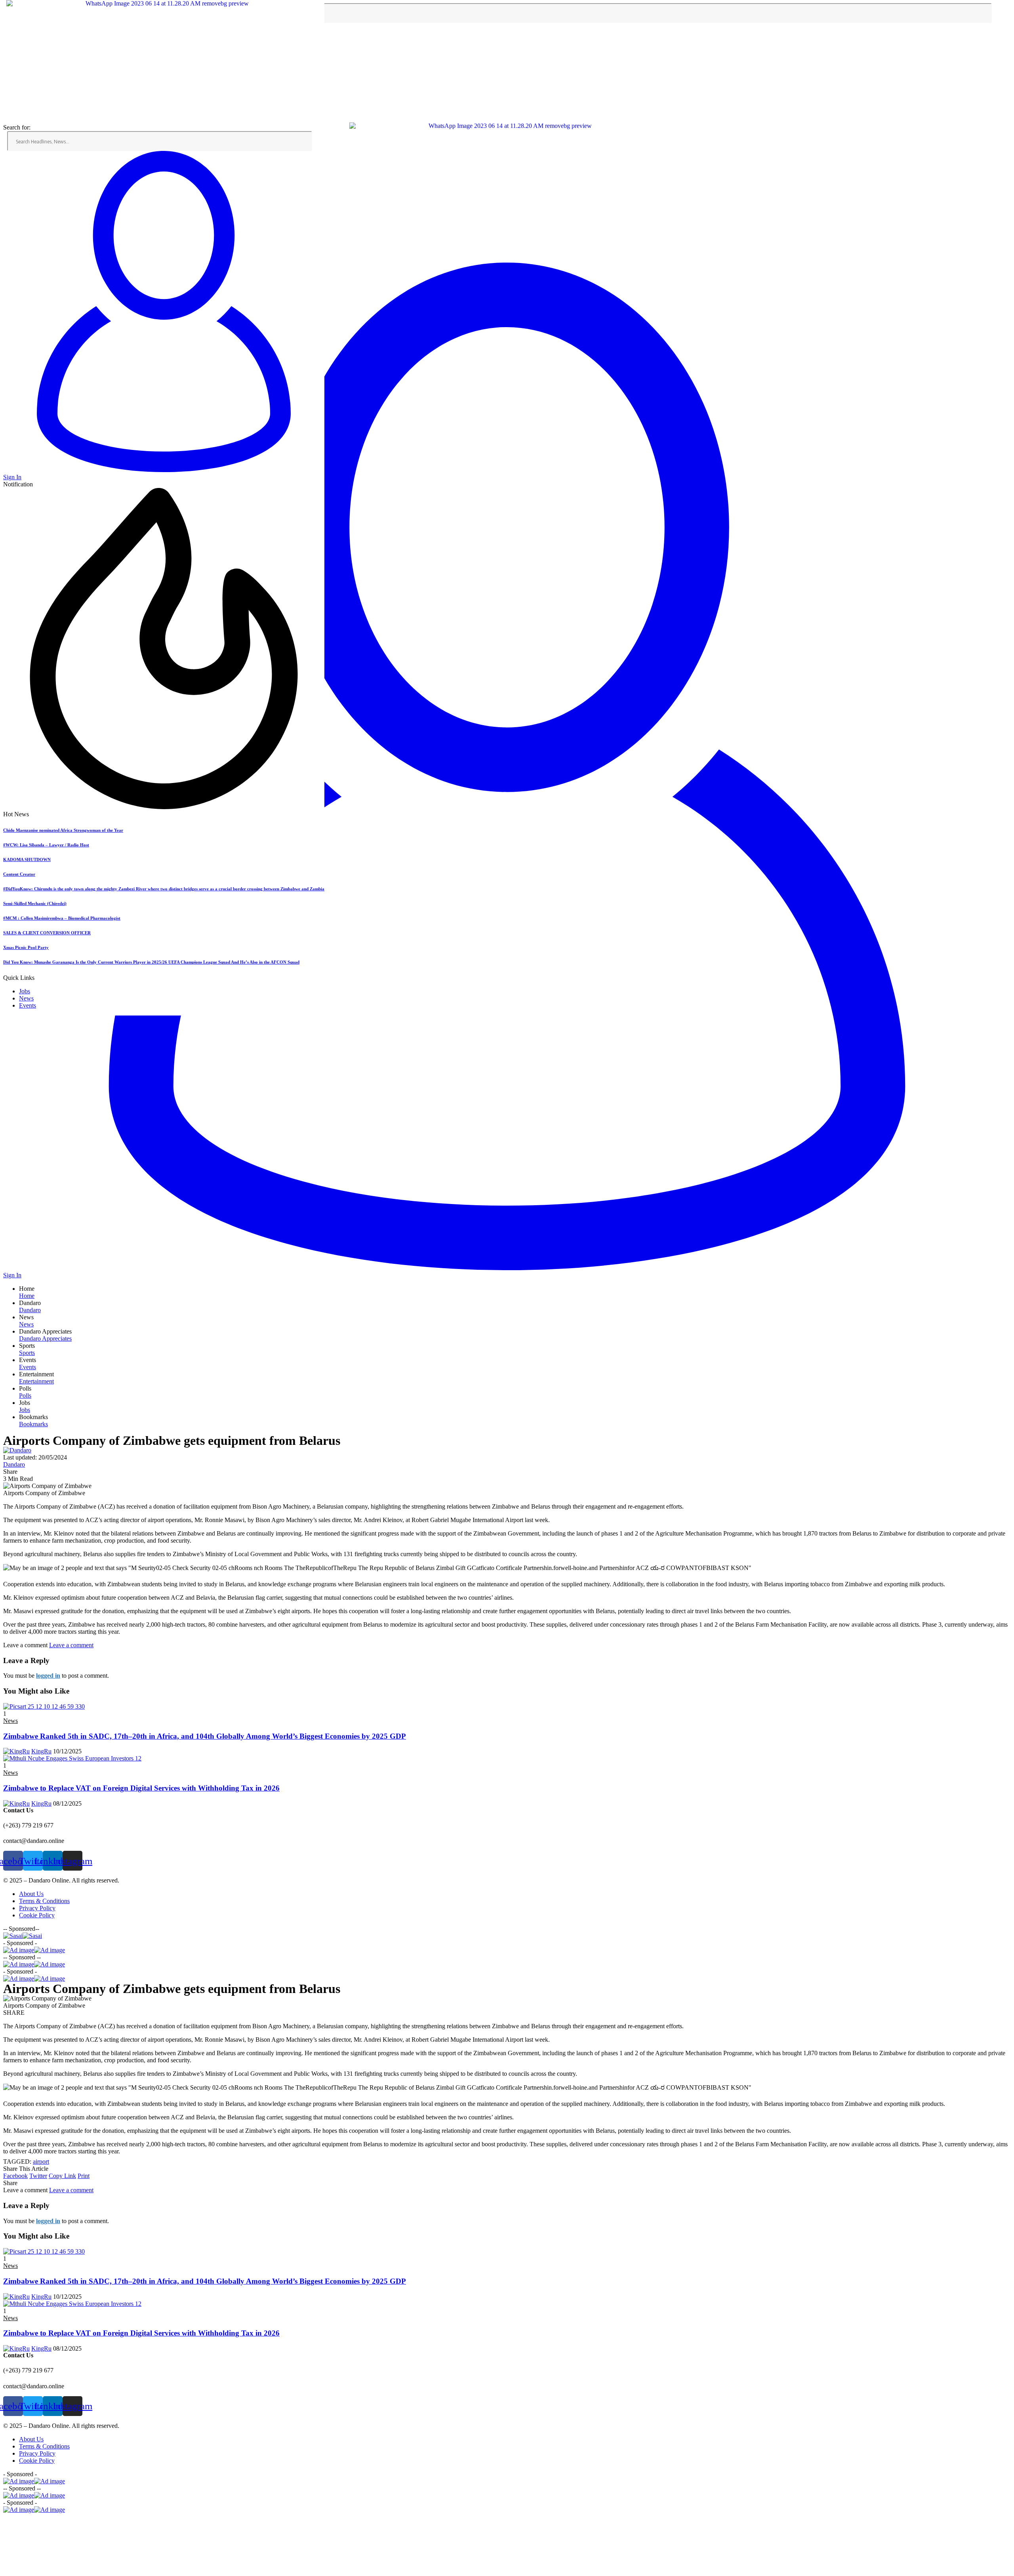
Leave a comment (71, 1645)
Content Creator (19, 874)
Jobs (25, 991)
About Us (31, 1894)
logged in (48, 1676)
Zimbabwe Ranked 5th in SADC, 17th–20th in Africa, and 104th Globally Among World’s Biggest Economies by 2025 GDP (205, 1736)
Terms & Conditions (44, 1901)
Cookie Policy (37, 1915)
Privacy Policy (37, 1908)
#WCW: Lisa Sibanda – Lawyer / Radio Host (46, 845)
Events (28, 1005)
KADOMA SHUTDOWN (27, 859)
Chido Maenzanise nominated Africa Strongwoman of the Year (63, 830)
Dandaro (14, 1464)
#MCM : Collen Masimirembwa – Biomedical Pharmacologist (62, 918)
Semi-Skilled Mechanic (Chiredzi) (35, 903)
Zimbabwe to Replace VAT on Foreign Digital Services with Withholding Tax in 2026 (141, 1788)
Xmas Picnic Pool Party (26, 947)
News (26, 998)
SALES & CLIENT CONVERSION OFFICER (47, 933)
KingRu (41, 1751)
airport (41, 2162)
